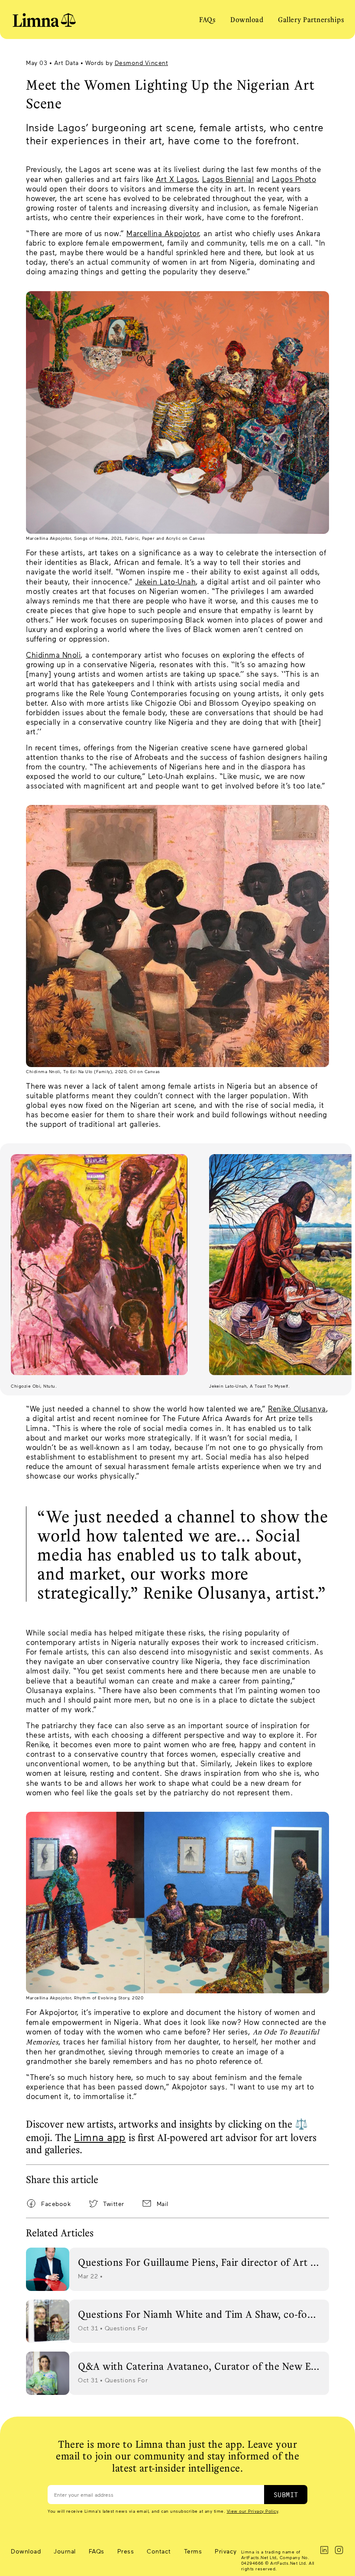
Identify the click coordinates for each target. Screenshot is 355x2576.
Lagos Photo (294, 179)
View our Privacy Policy (253, 2511)
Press (126, 2551)
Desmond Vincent (142, 63)
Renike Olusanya (297, 1408)
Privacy (226, 2551)
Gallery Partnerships (311, 19)
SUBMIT (286, 2495)
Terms (193, 2551)
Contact (159, 2551)
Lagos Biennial (228, 179)
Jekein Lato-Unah (165, 581)
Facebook (56, 2204)
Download (247, 19)
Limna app (100, 2137)
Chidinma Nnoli (53, 655)
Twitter (114, 2204)
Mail (163, 2204)
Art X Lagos (177, 179)
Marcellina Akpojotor (163, 233)
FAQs (207, 19)
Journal (65, 2551)
